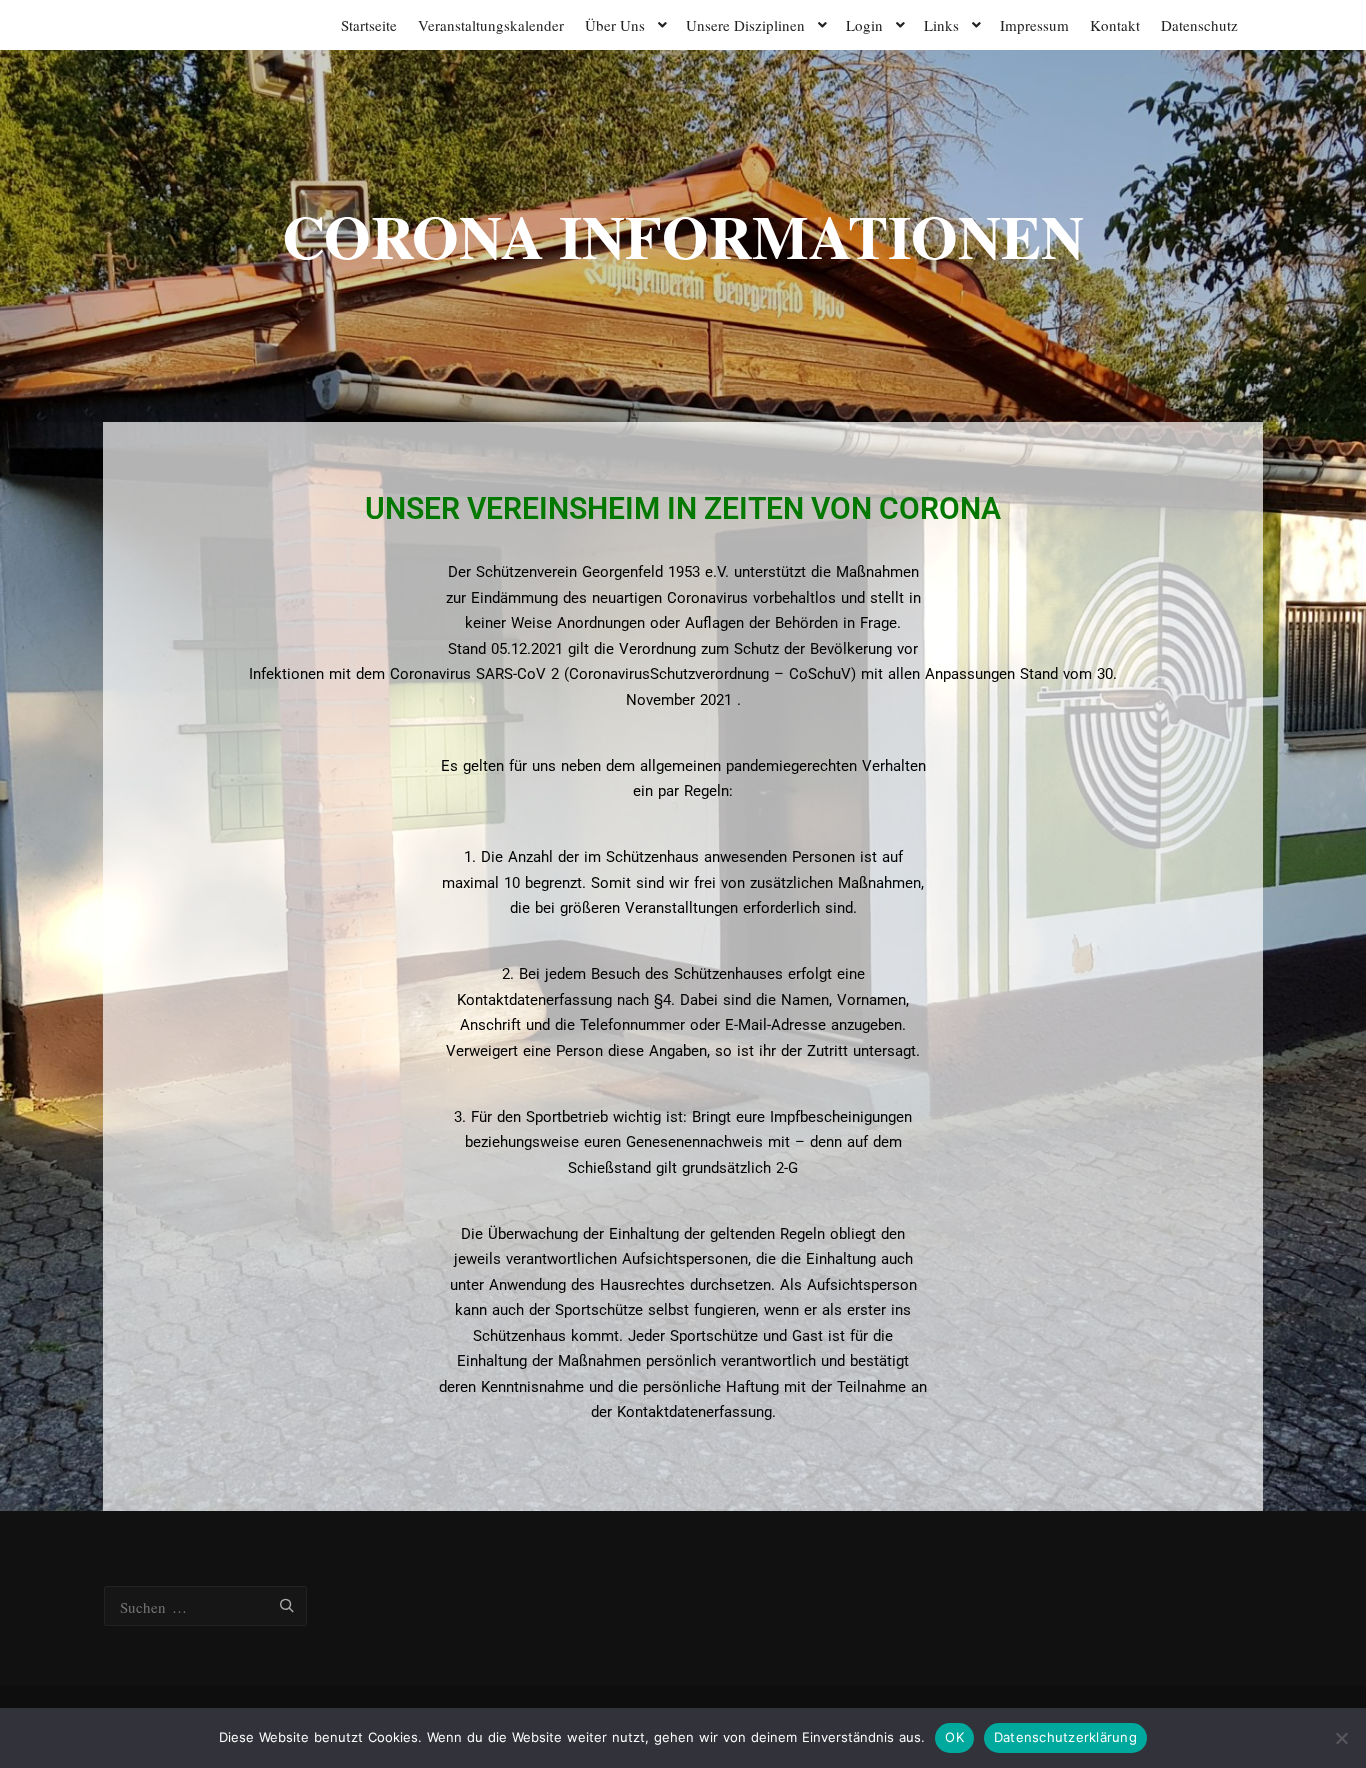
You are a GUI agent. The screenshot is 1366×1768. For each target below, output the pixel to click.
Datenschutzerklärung (1065, 1737)
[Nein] (1341, 1738)
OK (954, 1737)
